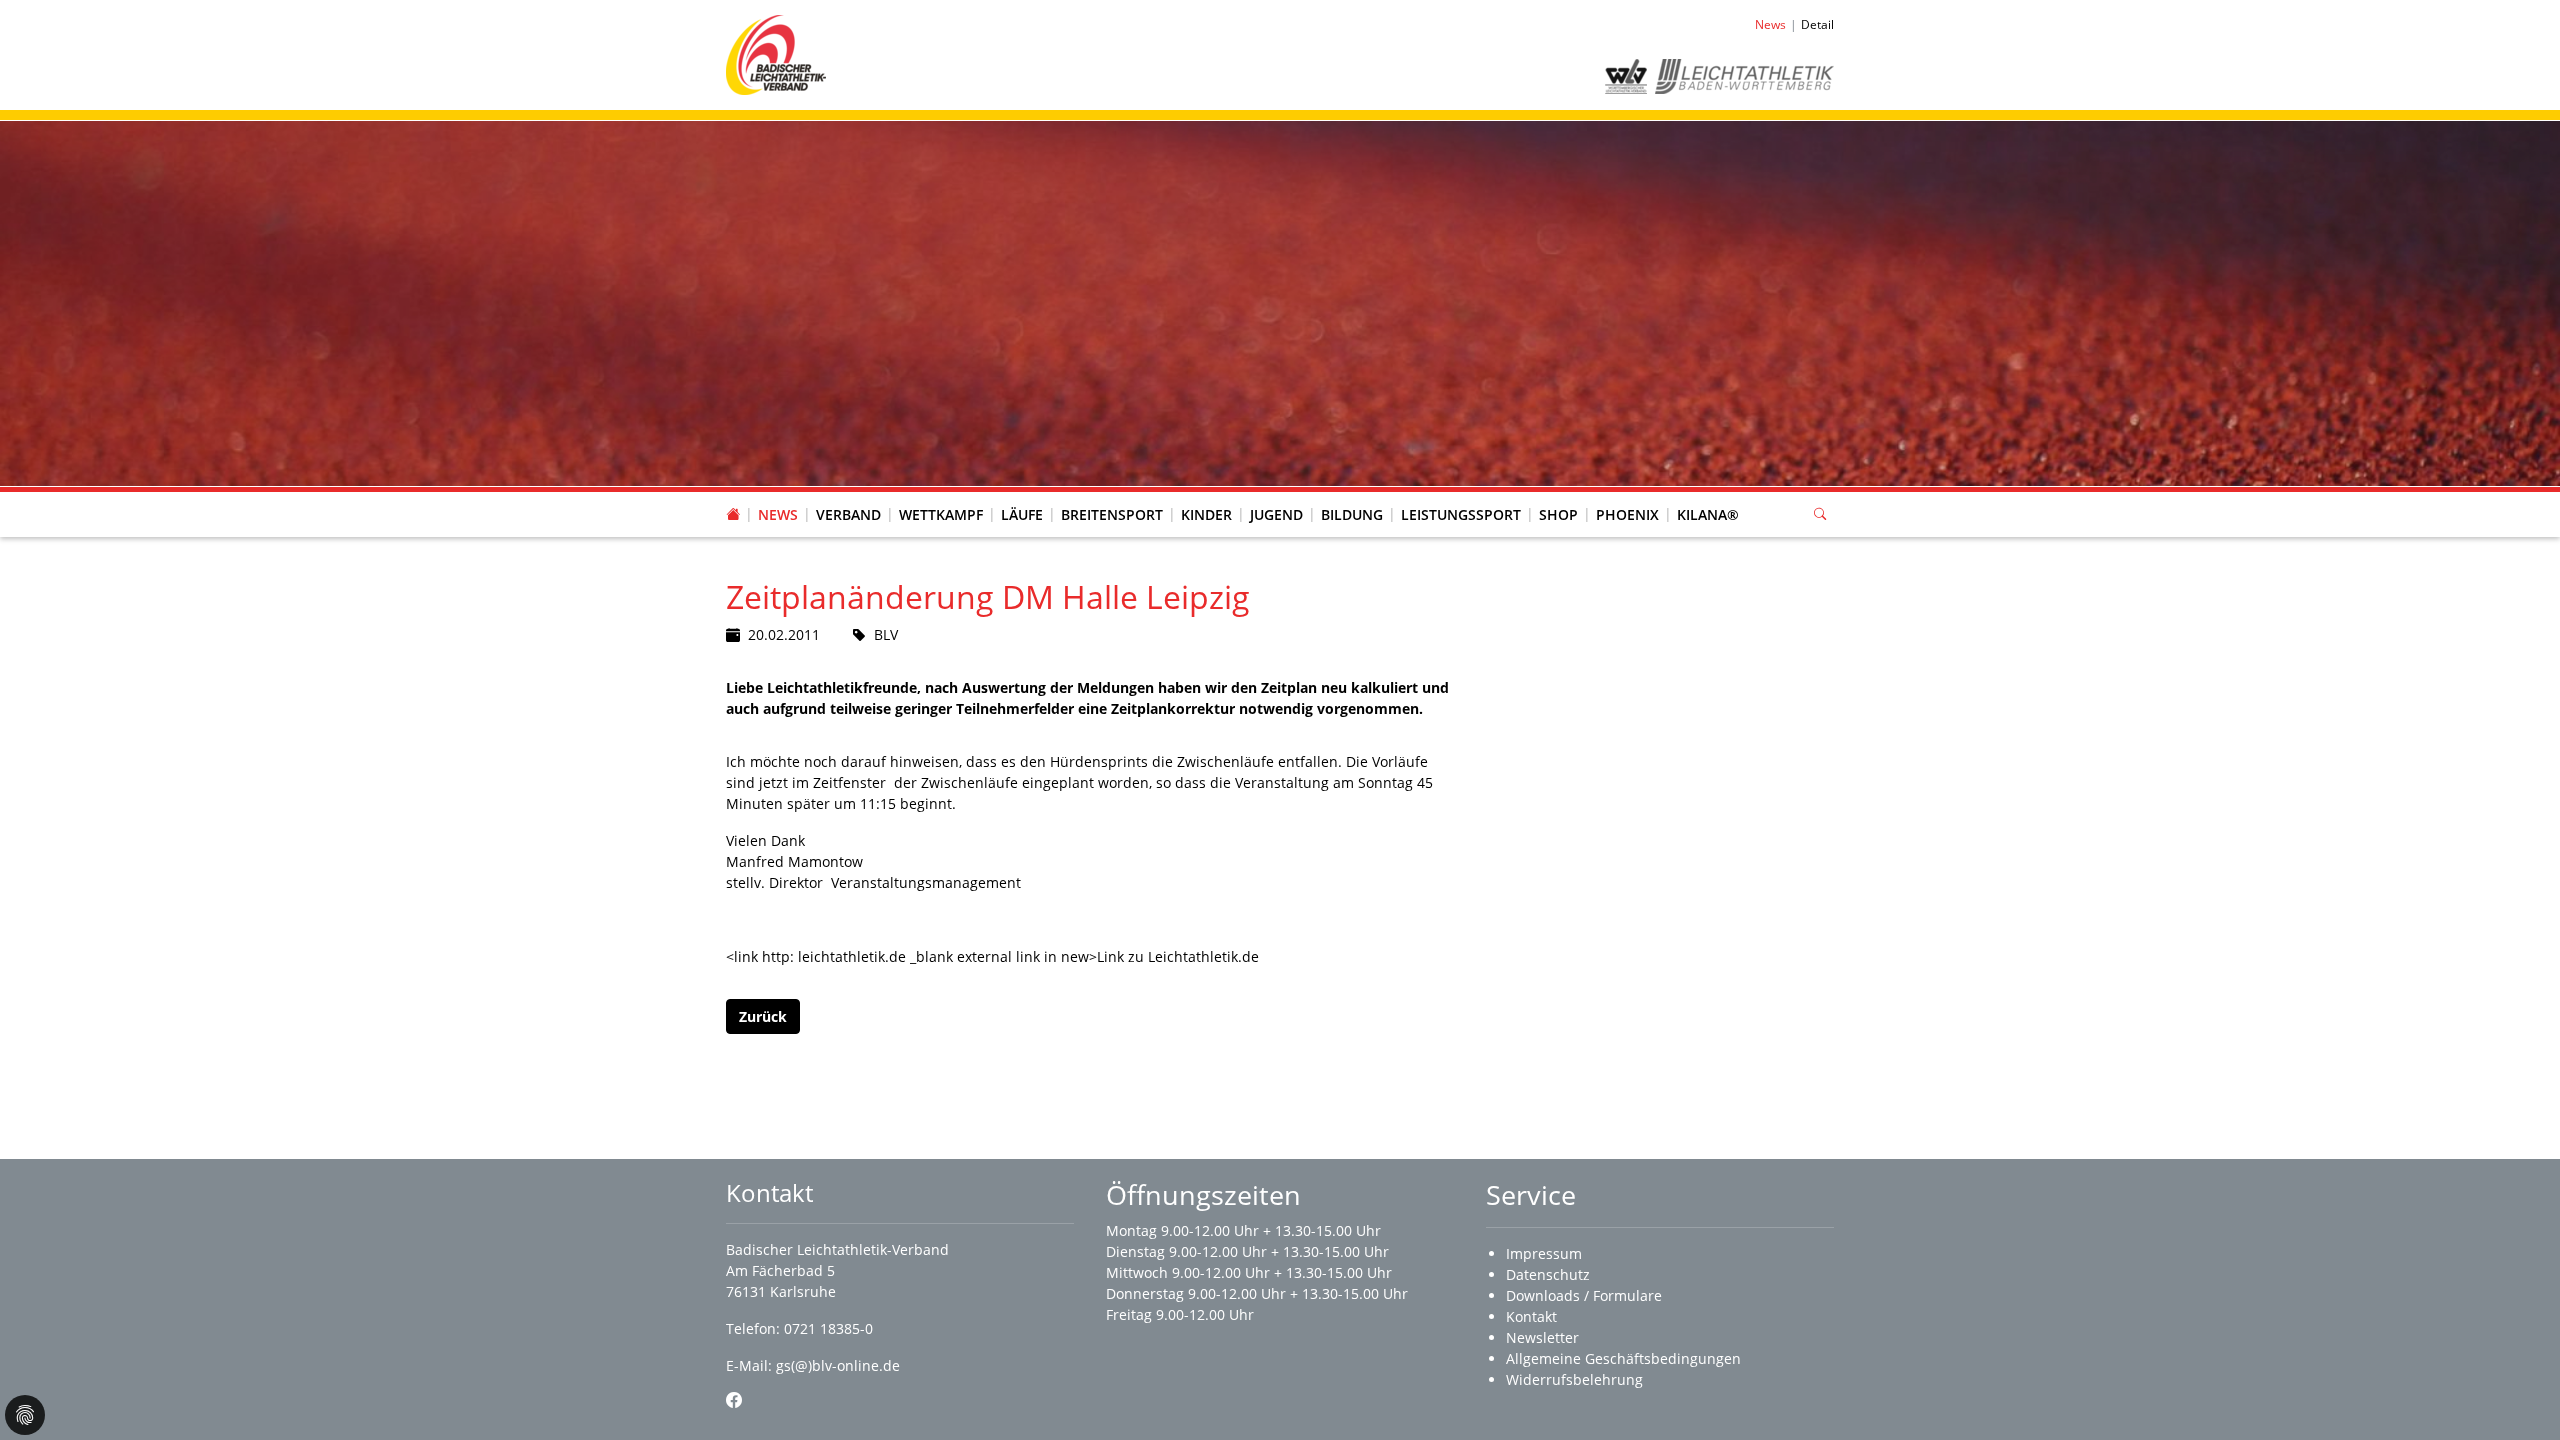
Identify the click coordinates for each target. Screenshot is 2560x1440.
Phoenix (1627, 514)
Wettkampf (941, 514)
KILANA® (1708, 514)
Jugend (1276, 514)
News (778, 514)
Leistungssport (1461, 514)
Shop (1558, 514)
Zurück (763, 1016)
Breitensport (1112, 514)
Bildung (1352, 514)
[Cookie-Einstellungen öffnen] (25, 1415)
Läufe (1022, 514)
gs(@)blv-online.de (838, 1365)
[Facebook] (734, 1400)
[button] (849, 495)
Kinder (1206, 514)
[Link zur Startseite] (776, 53)
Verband (848, 514)
